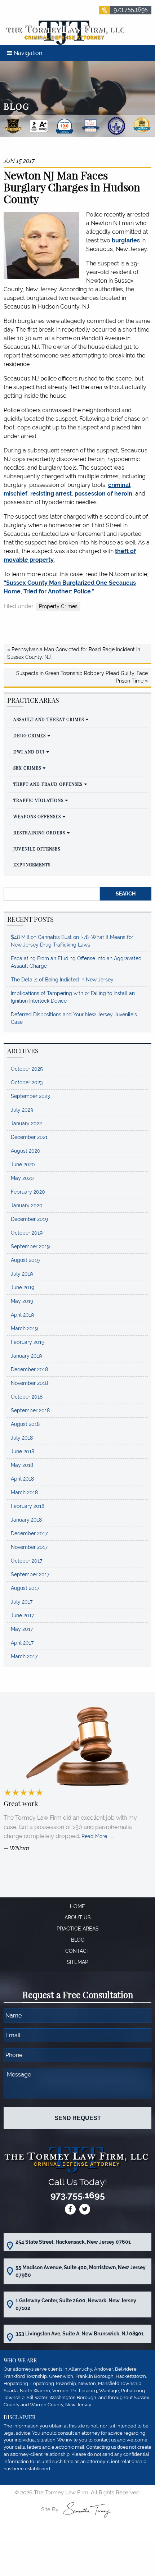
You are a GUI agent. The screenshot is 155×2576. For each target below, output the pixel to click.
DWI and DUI (29, 752)
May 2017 (22, 1629)
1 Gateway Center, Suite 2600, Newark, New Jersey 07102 (76, 2304)
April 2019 (22, 1315)
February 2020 (28, 1192)
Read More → (98, 1836)
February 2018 (28, 1506)
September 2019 (30, 1246)
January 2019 (26, 1356)
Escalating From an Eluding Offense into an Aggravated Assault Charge (76, 962)
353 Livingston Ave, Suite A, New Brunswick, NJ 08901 (80, 2334)
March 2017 (24, 1656)
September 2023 (30, 1096)
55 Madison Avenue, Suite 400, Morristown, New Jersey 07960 (81, 2271)
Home (77, 1906)
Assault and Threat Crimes (49, 719)
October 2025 (27, 1069)
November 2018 (29, 1383)
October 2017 (26, 1561)
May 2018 (22, 1465)
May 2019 (22, 1301)
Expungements (32, 865)
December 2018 (29, 1369)
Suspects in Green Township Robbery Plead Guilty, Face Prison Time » (82, 677)
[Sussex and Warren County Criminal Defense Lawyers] (64, 32)
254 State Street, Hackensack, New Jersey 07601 (73, 2242)
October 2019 (27, 1233)
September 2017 (30, 1574)
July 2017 (22, 1602)
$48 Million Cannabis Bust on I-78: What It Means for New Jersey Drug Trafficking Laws (72, 941)
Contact (77, 1951)
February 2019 (28, 1342)
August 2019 (25, 1260)
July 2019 (22, 1274)
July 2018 (22, 1438)
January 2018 (26, 1520)
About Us (78, 1918)
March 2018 (24, 1492)
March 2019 (24, 1328)
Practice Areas (78, 1929)
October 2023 (27, 1082)
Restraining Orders (39, 833)
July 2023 (22, 1110)
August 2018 (25, 1424)
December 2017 (29, 1533)
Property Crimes (58, 606)
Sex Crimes (27, 768)
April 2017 (22, 1643)
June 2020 (23, 1164)
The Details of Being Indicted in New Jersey (62, 980)
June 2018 (23, 1451)
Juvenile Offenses (37, 849)
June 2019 (23, 1287)
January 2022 (26, 1123)
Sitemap (77, 1962)
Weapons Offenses (37, 816)
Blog (78, 1940)
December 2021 (29, 1137)
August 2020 (26, 1151)
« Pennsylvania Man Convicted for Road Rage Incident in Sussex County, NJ (74, 653)
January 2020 (27, 1205)
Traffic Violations (38, 800)
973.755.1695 (131, 10)
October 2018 (27, 1397)
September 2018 (30, 1410)
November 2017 (29, 1547)
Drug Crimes (30, 735)
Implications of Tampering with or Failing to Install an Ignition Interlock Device (73, 997)
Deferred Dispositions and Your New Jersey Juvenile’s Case (74, 1018)
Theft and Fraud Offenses (48, 784)
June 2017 (22, 1615)
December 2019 (29, 1219)
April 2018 (22, 1479)
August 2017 (25, 1588)
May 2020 (22, 1178)
